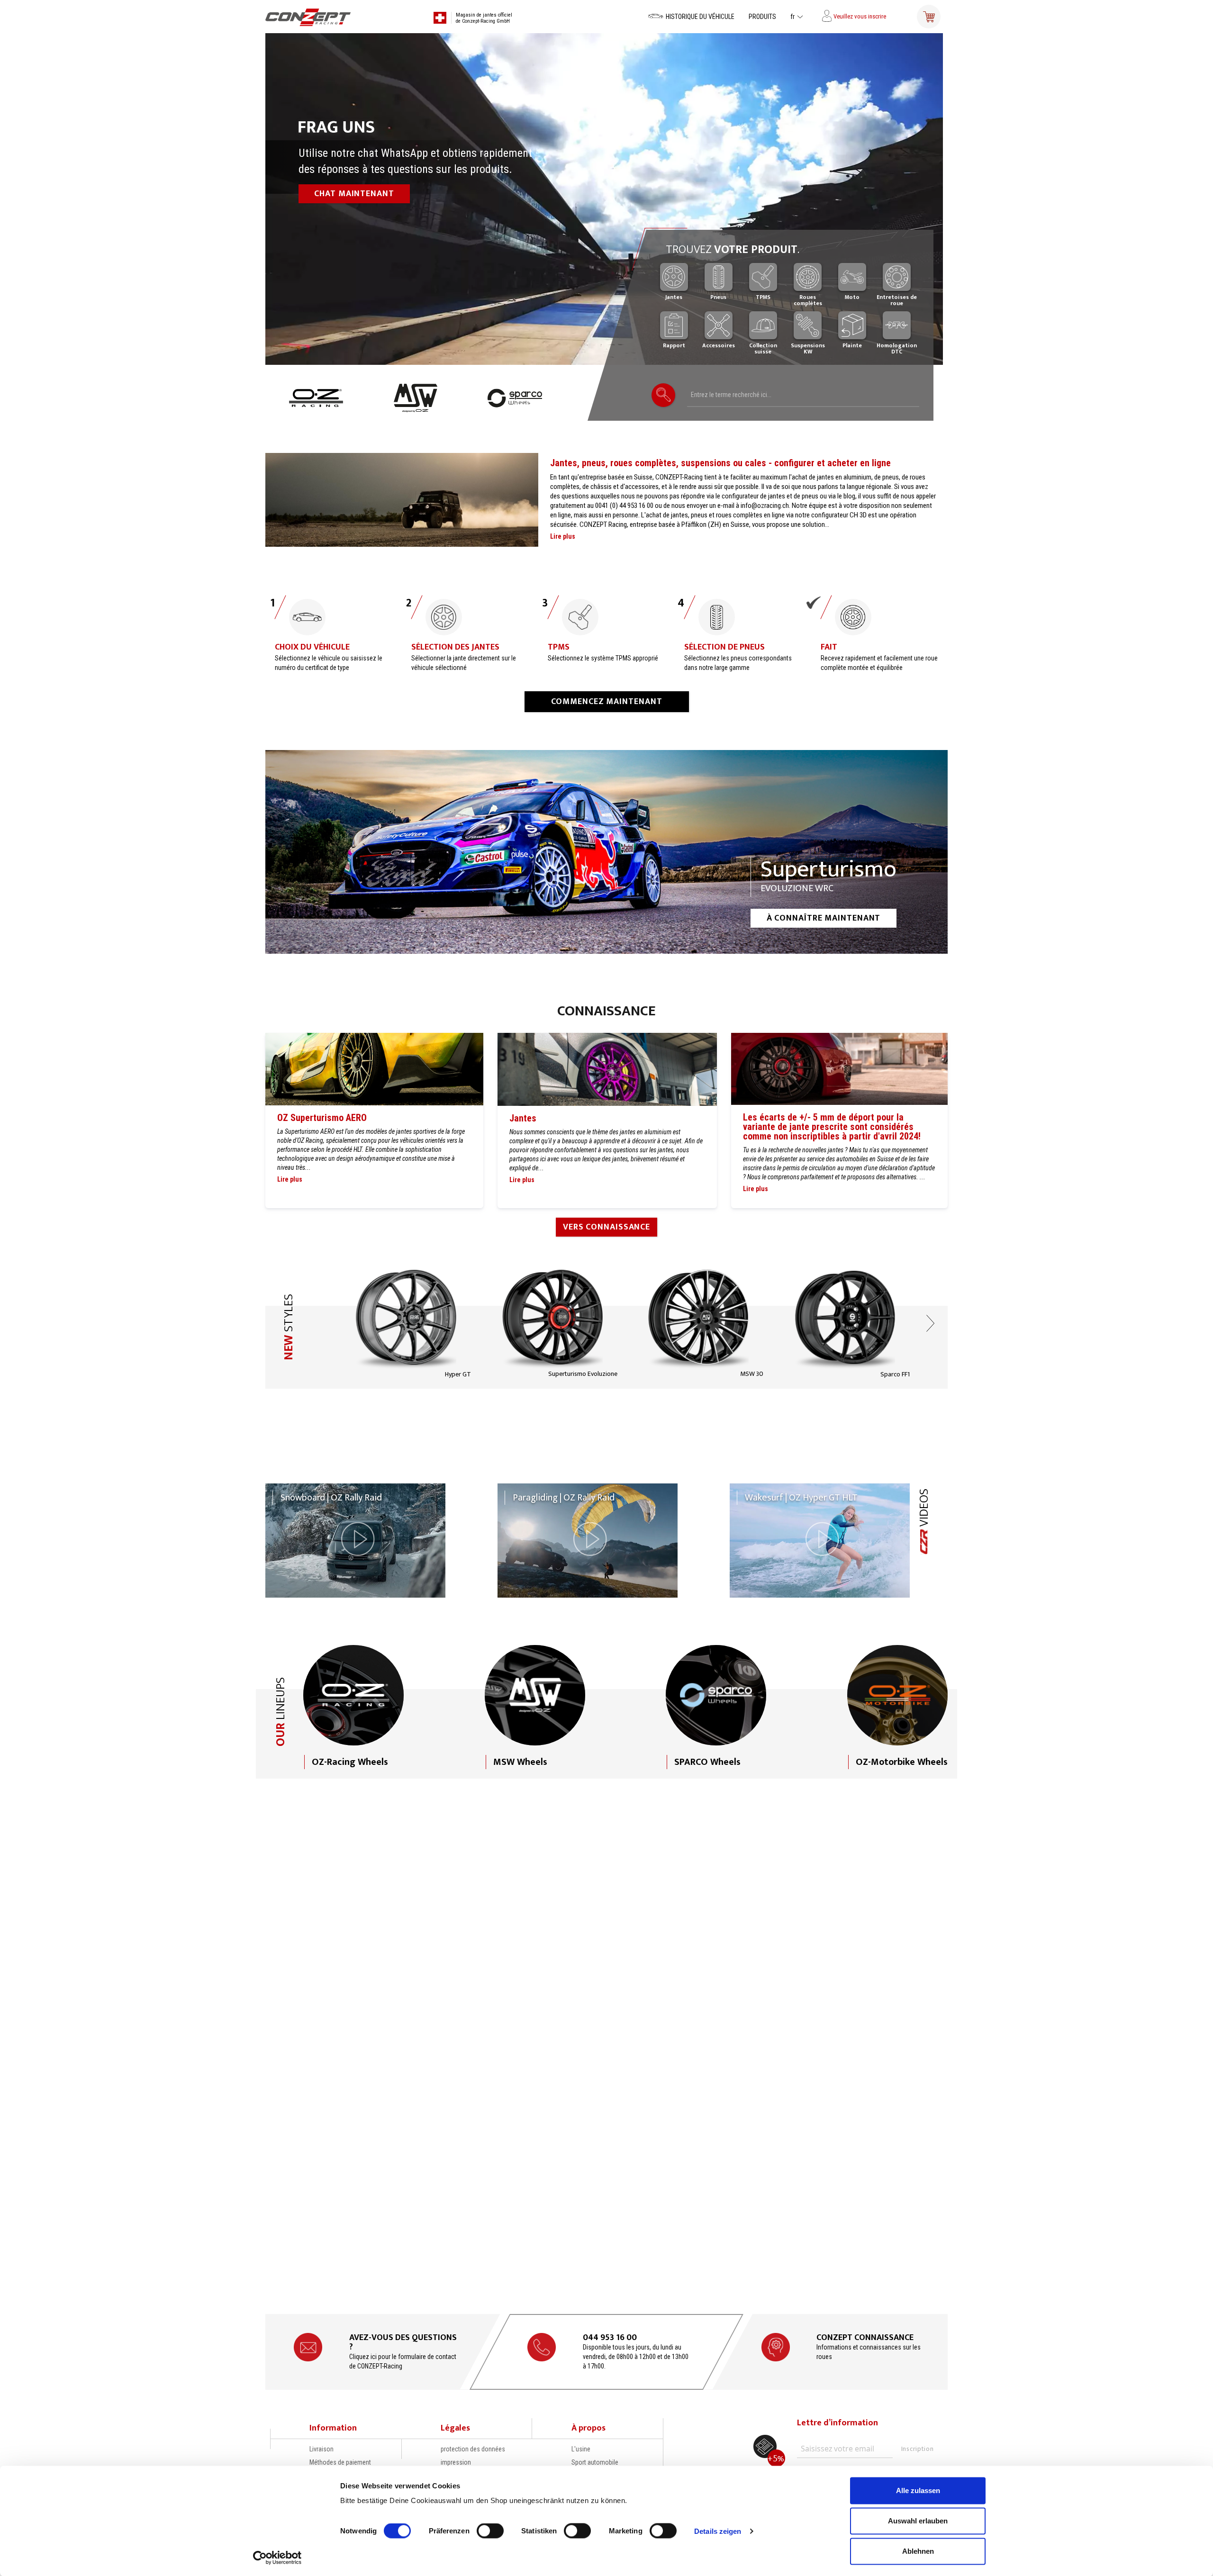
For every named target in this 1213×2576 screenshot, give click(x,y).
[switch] (490, 2531)
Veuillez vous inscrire (859, 16)
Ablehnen (918, 2551)
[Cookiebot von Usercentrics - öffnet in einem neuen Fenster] (277, 2558)
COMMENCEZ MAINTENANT (607, 692)
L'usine (581, 2449)
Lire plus (563, 527)
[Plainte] (852, 325)
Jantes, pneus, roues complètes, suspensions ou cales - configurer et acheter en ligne (720, 453)
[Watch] (355, 1531)
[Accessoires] (719, 325)
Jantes (523, 1109)
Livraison (321, 2449)
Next (931, 1313)
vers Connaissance (606, 1218)
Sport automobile (595, 2462)
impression (456, 2462)
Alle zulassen (918, 2490)
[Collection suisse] (763, 325)
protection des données (473, 2449)
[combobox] (803, 395)
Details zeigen (718, 2531)
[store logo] (314, 17)
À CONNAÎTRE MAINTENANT (824, 909)
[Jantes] (607, 1061)
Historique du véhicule (700, 17)
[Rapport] (674, 325)
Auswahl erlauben (918, 2521)
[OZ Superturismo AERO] (374, 1061)
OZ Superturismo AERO (322, 1108)
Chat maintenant (354, 194)
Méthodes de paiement (340, 2462)
